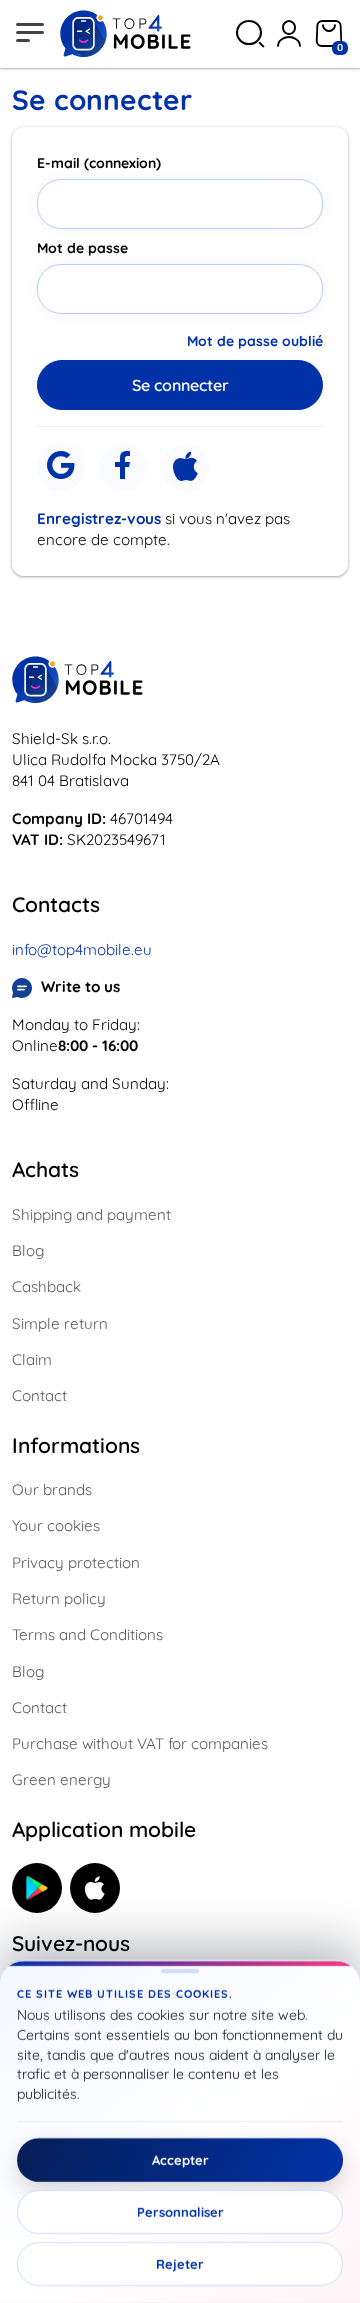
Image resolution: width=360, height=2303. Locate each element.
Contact (39, 1395)
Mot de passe (82, 248)
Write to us (80, 986)
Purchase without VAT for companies (140, 1743)
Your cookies (56, 1525)
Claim (32, 1359)
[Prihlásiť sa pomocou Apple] (185, 468)
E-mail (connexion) (99, 163)
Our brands (52, 1489)
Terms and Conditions (87, 1634)
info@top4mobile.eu (82, 949)
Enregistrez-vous (99, 518)
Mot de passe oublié (255, 341)
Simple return (60, 1323)
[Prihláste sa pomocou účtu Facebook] (123, 467)
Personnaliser (180, 2212)
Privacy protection (76, 1562)
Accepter (180, 2160)
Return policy (59, 1598)
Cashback (46, 1286)
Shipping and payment (91, 1214)
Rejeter (180, 2264)
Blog (28, 1250)
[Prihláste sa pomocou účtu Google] (61, 467)
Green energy (61, 1779)
